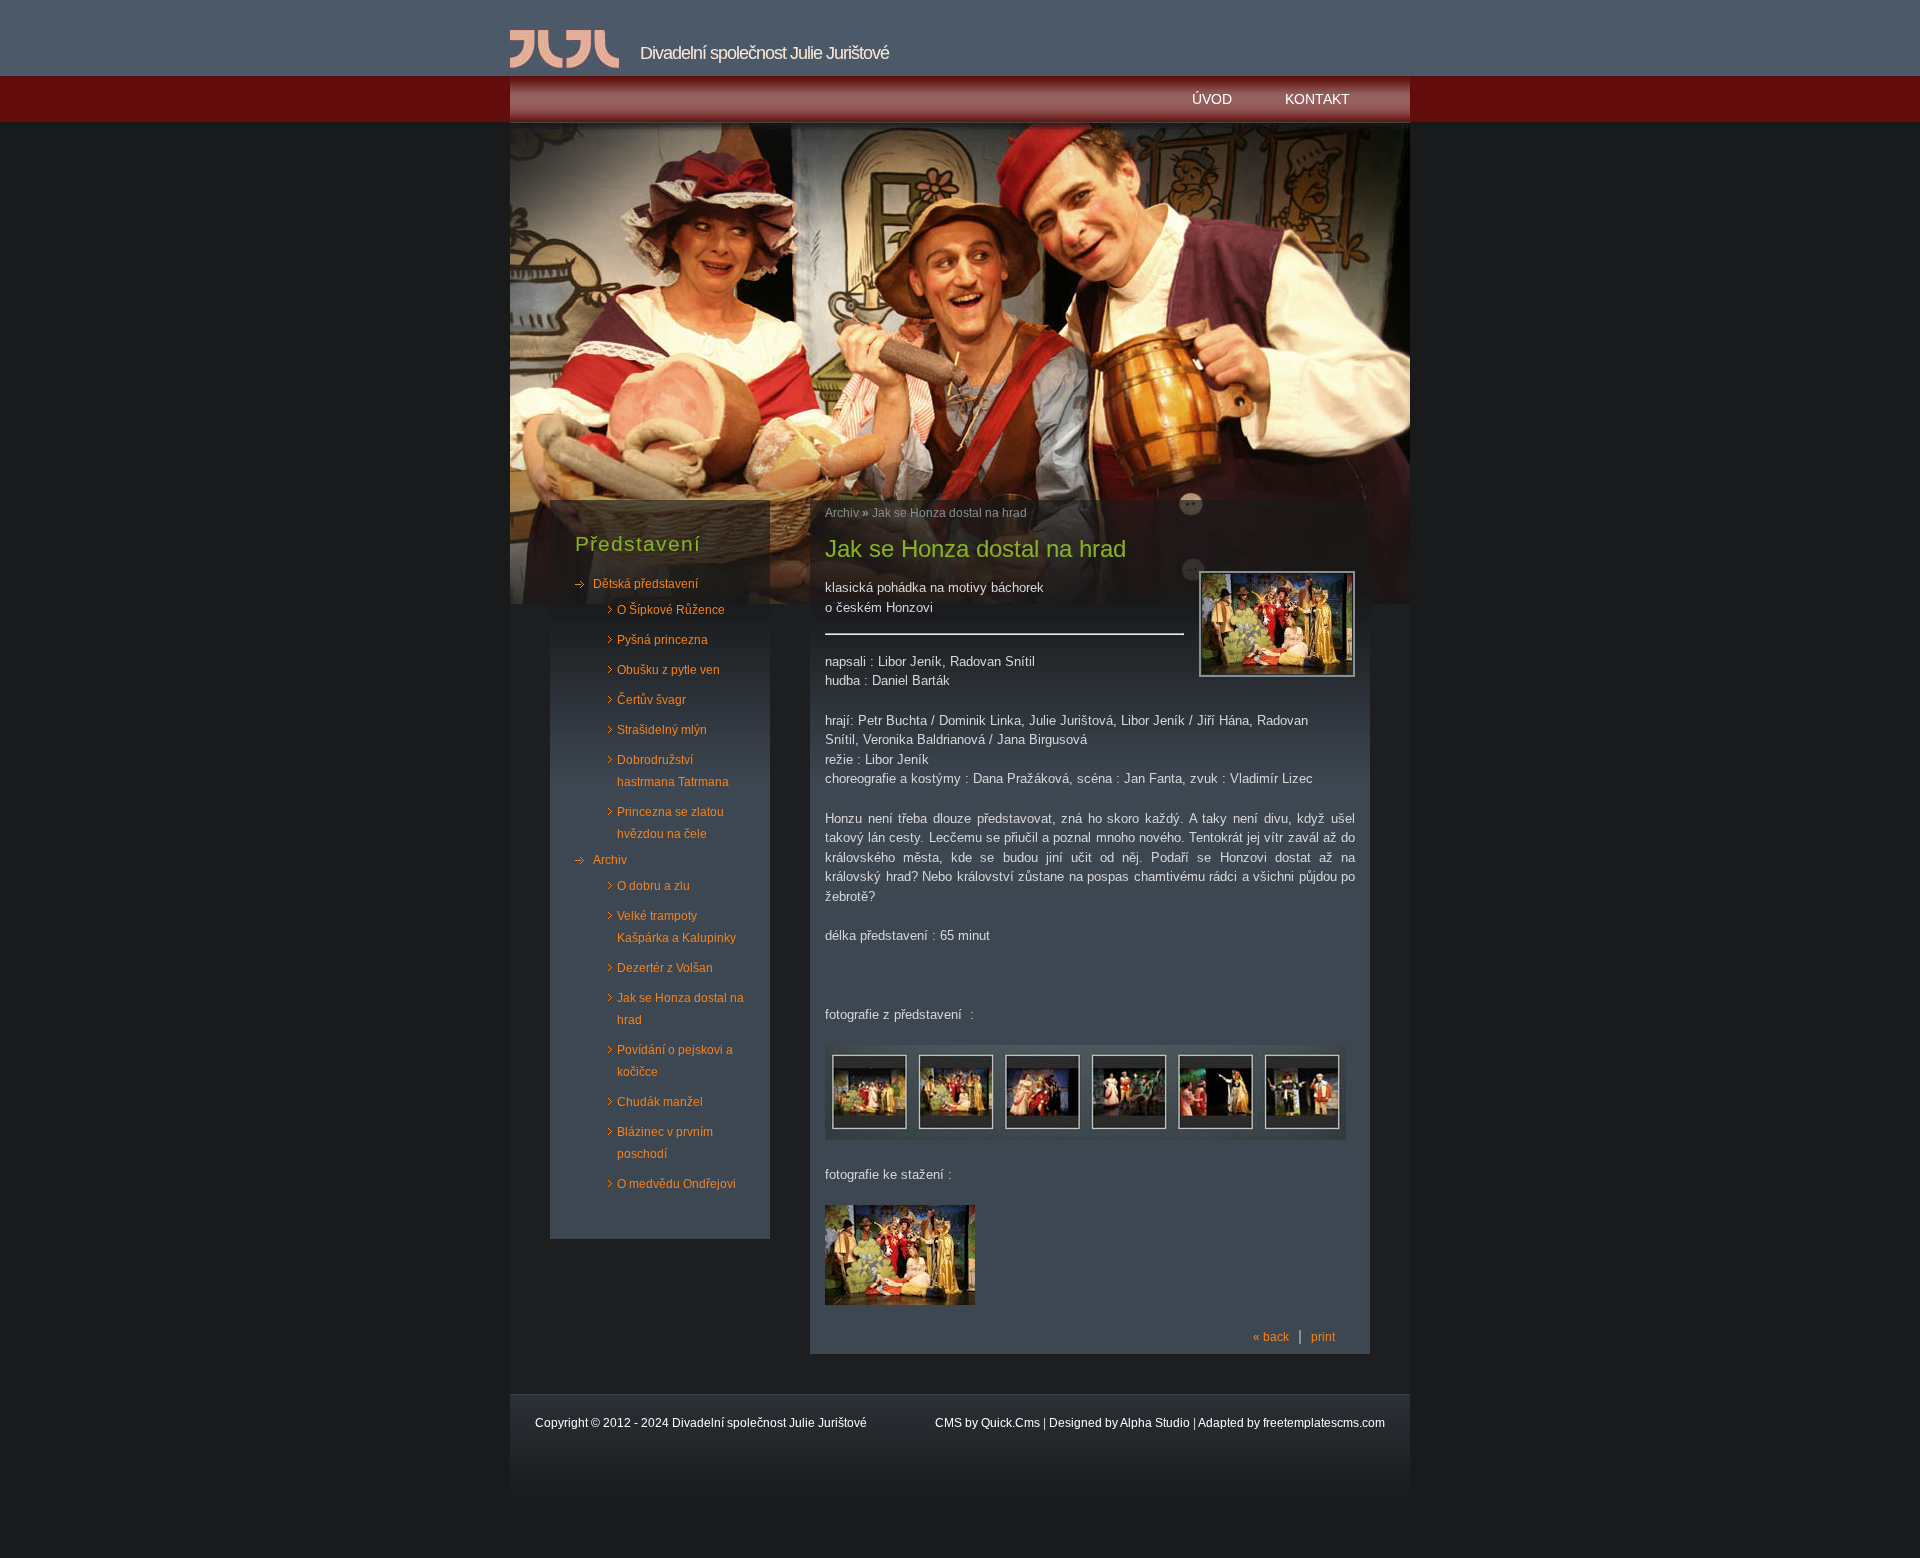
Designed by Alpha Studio (1119, 1423)
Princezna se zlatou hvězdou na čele (670, 823)
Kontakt (1317, 99)
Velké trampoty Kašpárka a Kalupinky (676, 927)
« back (1271, 1337)
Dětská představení (645, 584)
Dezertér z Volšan (665, 968)
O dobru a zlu (653, 886)
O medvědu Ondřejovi (676, 1184)
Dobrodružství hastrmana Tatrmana (673, 771)
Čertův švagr (651, 700)
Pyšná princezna (662, 640)
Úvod (1212, 99)
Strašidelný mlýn (662, 730)
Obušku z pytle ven (668, 670)
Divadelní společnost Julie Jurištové (769, 1423)
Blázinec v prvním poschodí (665, 1143)
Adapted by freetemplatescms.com (1291, 1423)
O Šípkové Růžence (671, 610)
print (1323, 1337)
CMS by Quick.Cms (987, 1423)
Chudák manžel (660, 1102)
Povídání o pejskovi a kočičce (675, 1061)
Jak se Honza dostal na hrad (680, 1009)
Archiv (610, 860)
